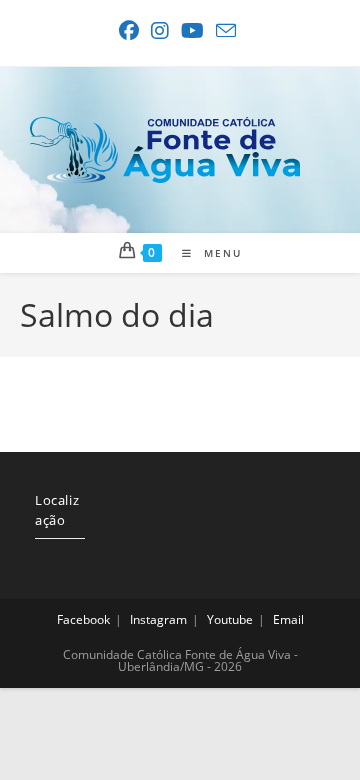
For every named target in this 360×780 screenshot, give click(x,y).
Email (288, 619)
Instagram (158, 619)
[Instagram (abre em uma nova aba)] (160, 31)
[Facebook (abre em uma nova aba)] (132, 31)
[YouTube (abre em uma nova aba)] (192, 31)
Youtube (230, 619)
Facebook (83, 619)
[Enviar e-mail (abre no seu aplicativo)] (226, 30)
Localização (57, 510)
